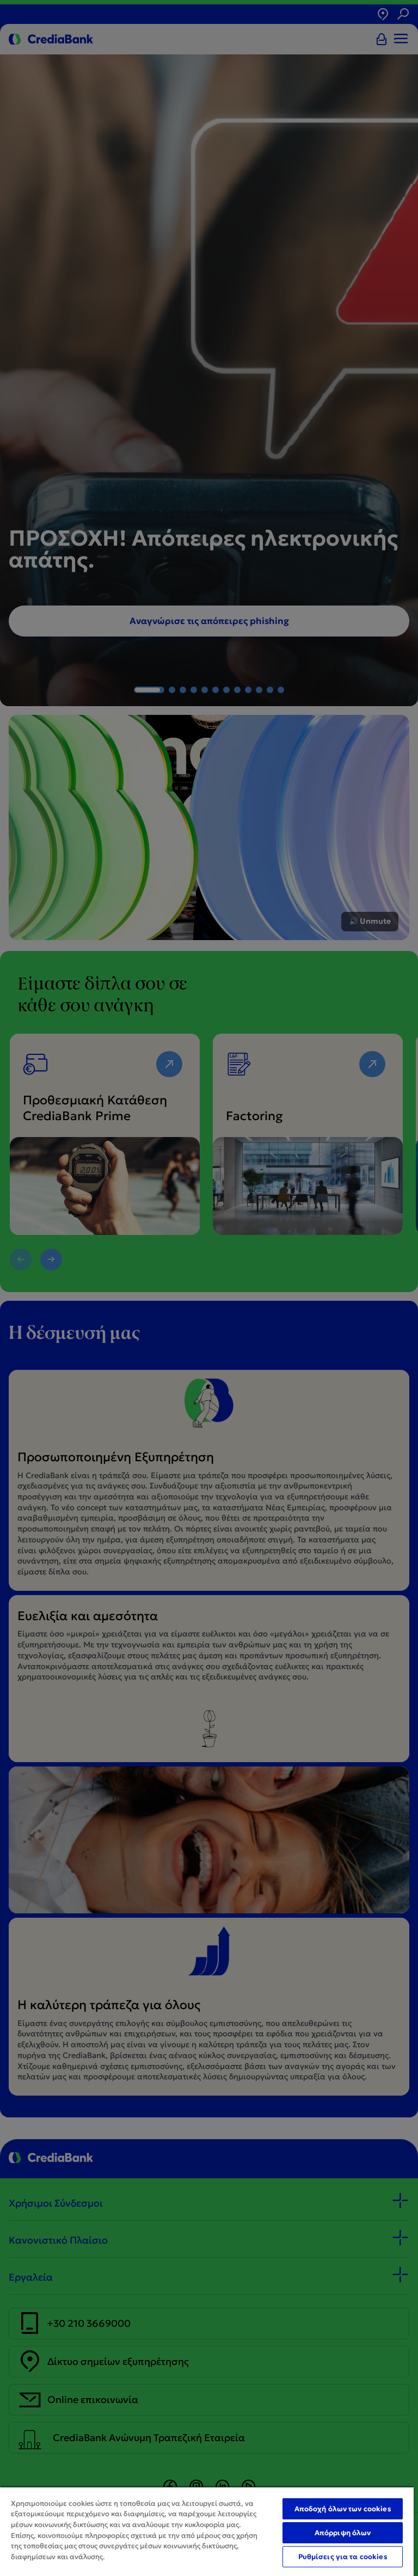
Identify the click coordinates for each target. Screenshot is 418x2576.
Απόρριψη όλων (343, 2533)
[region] (207, 2531)
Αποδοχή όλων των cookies (343, 2509)
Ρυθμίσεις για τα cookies (343, 2557)
